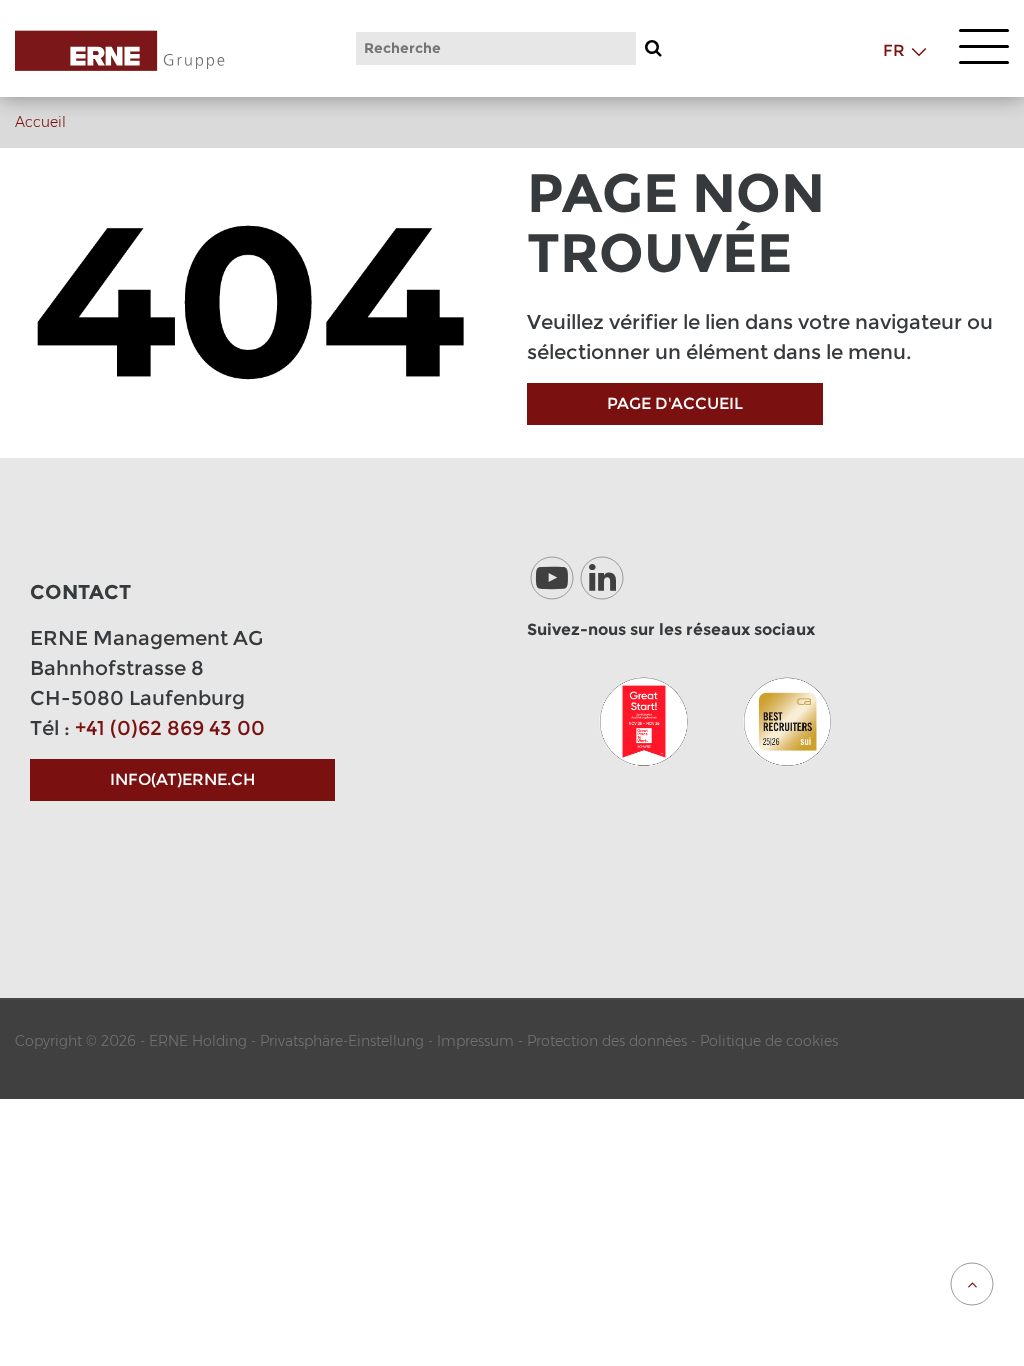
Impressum (475, 1041)
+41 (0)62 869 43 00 (170, 728)
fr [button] (894, 50)
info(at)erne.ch (182, 779)
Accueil (40, 122)
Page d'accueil (675, 403)
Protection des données (607, 1041)
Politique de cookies (769, 1041)
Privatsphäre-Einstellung (342, 1041)
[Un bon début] (643, 721)
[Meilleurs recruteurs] (787, 721)
